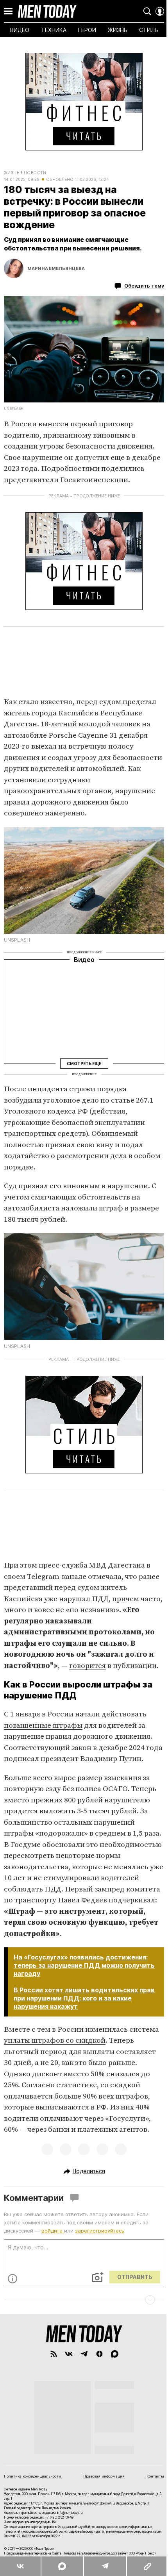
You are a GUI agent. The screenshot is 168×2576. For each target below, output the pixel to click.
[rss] (54, 2354)
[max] (115, 2354)
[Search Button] (147, 11)
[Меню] (8, 11)
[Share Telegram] (105, 2566)
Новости (35, 173)
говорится (88, 1666)
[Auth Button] (160, 11)
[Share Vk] (20, 2566)
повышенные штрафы (43, 1726)
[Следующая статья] (84, 2300)
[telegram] (84, 2354)
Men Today (47, 11)
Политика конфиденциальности (32, 2476)
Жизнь (12, 173)
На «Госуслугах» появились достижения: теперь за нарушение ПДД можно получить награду (84, 1965)
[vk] (69, 2354)
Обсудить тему (144, 286)
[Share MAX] (62, 2566)
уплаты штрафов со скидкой (55, 2041)
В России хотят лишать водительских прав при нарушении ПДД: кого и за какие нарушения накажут (84, 1998)
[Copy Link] (147, 2566)
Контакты (155, 2476)
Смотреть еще (84, 1063)
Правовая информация (104, 2476)
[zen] (99, 2354)
